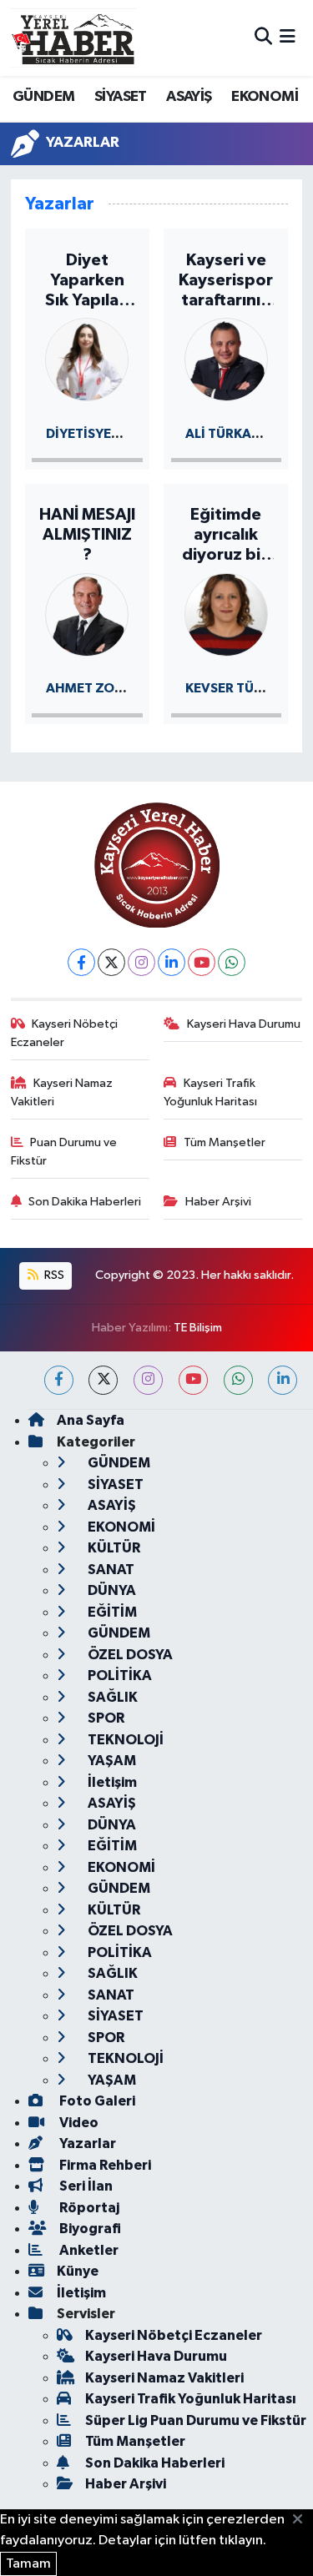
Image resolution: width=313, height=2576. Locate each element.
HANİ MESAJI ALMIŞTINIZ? (87, 535)
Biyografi (89, 2229)
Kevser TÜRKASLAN (249, 688)
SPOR (105, 1718)
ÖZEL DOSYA (129, 1655)
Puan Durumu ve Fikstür (64, 1152)
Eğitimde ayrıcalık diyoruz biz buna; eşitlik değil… (226, 536)
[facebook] (59, 1380)
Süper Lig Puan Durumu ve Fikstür (196, 2420)
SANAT (110, 1570)
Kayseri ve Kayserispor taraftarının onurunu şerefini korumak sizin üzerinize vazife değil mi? (226, 281)
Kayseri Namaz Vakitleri (62, 1092)
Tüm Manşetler (225, 1142)
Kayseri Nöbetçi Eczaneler (65, 1033)
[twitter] (103, 1380)
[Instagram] (141, 962)
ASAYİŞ (189, 97)
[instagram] (148, 1380)
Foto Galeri (96, 2101)
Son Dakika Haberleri (85, 1202)
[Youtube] (202, 962)
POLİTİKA (119, 1675)
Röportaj (88, 2208)
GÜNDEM (43, 97)
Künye (78, 2271)
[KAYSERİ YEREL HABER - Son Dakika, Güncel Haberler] (73, 38)
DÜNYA (111, 1590)
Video (78, 2123)
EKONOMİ (265, 97)
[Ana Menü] (288, 38)
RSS (53, 1275)
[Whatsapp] (232, 962)
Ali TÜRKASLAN (235, 434)
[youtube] (193, 1380)
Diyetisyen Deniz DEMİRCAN (141, 434)
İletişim (111, 1782)
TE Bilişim (198, 1328)
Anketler (88, 2250)
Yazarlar (86, 2143)
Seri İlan (85, 2186)
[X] (111, 962)
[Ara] (263, 38)
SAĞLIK (111, 1697)
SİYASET (121, 97)
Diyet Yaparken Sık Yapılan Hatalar (87, 281)
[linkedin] (283, 1380)
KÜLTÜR (113, 1548)
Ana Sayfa (91, 1420)
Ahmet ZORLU (92, 688)
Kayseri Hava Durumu (244, 1024)
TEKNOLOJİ (124, 1740)
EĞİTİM (111, 1612)
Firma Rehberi (104, 2165)
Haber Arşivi (218, 1202)
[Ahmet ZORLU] (87, 614)
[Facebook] (81, 962)
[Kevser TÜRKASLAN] (226, 614)
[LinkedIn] (172, 962)
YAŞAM (111, 1761)
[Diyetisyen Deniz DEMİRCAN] (87, 358)
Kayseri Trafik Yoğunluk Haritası (210, 1092)
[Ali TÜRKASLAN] (226, 358)
